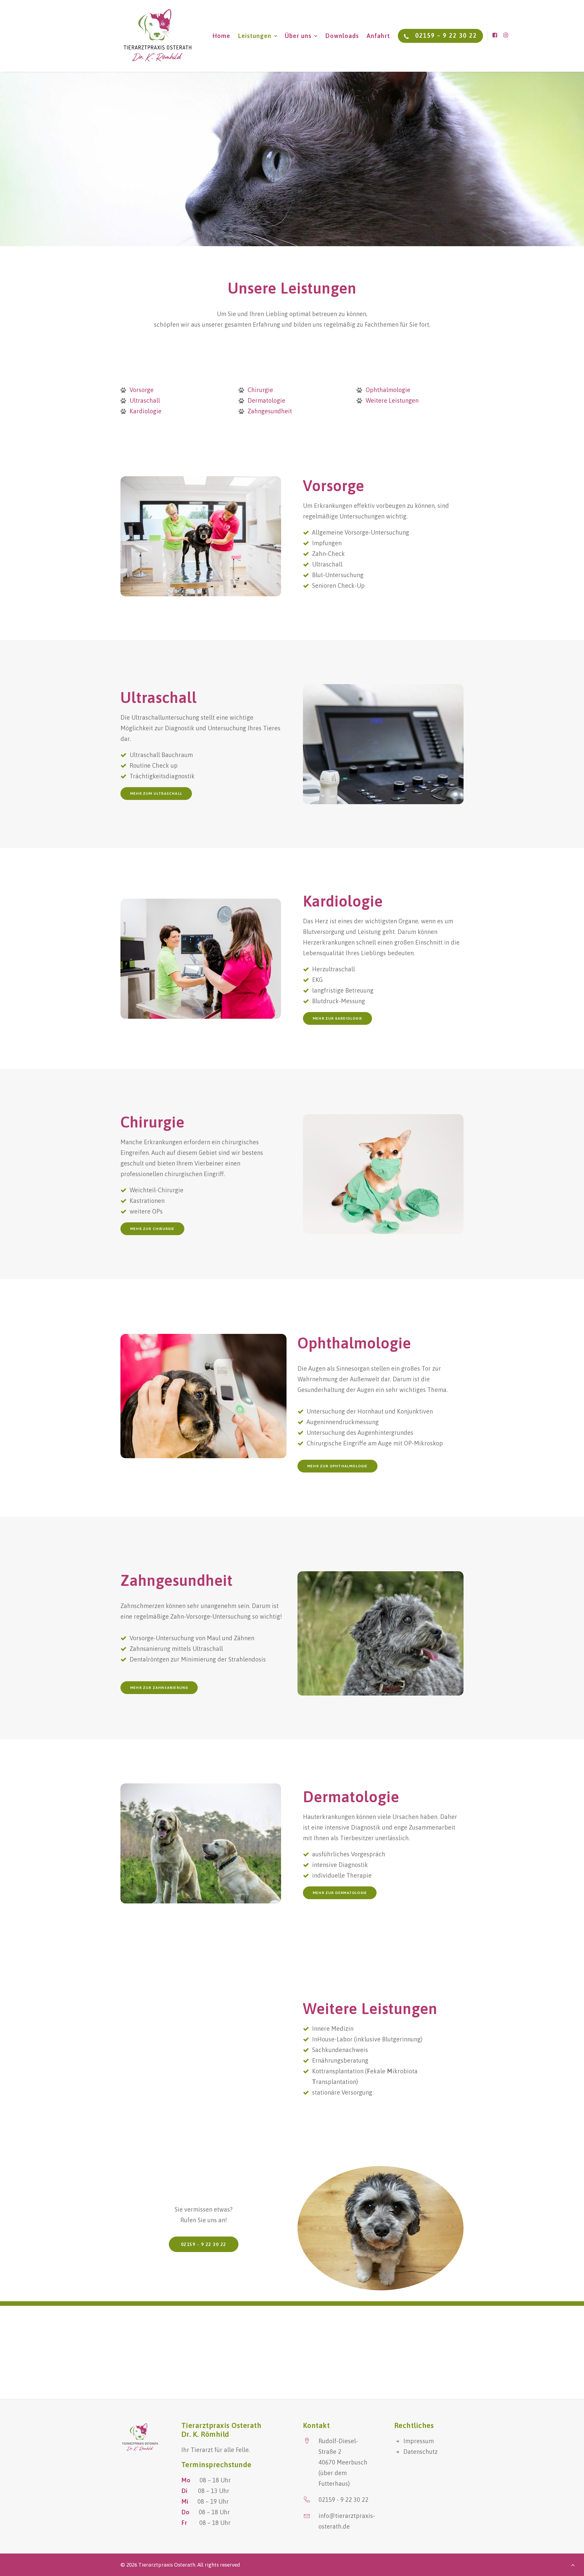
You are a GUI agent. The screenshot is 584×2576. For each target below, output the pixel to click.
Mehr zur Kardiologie (337, 1018)
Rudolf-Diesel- (338, 2441)
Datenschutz (421, 2452)
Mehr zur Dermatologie (340, 1893)
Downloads (342, 36)
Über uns (298, 36)
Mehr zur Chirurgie (152, 1229)
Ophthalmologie (388, 390)
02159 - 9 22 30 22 (204, 2244)
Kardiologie (146, 411)
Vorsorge (142, 390)
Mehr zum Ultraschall (156, 794)
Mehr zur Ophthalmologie (337, 1466)
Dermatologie (266, 400)
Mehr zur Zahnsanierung (159, 1688)
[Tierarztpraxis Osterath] (157, 36)
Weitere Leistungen (392, 400)
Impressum (419, 2441)
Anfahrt (378, 36)
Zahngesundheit (270, 411)
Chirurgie (260, 390)
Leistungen (255, 36)
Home (221, 36)
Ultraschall (145, 400)
